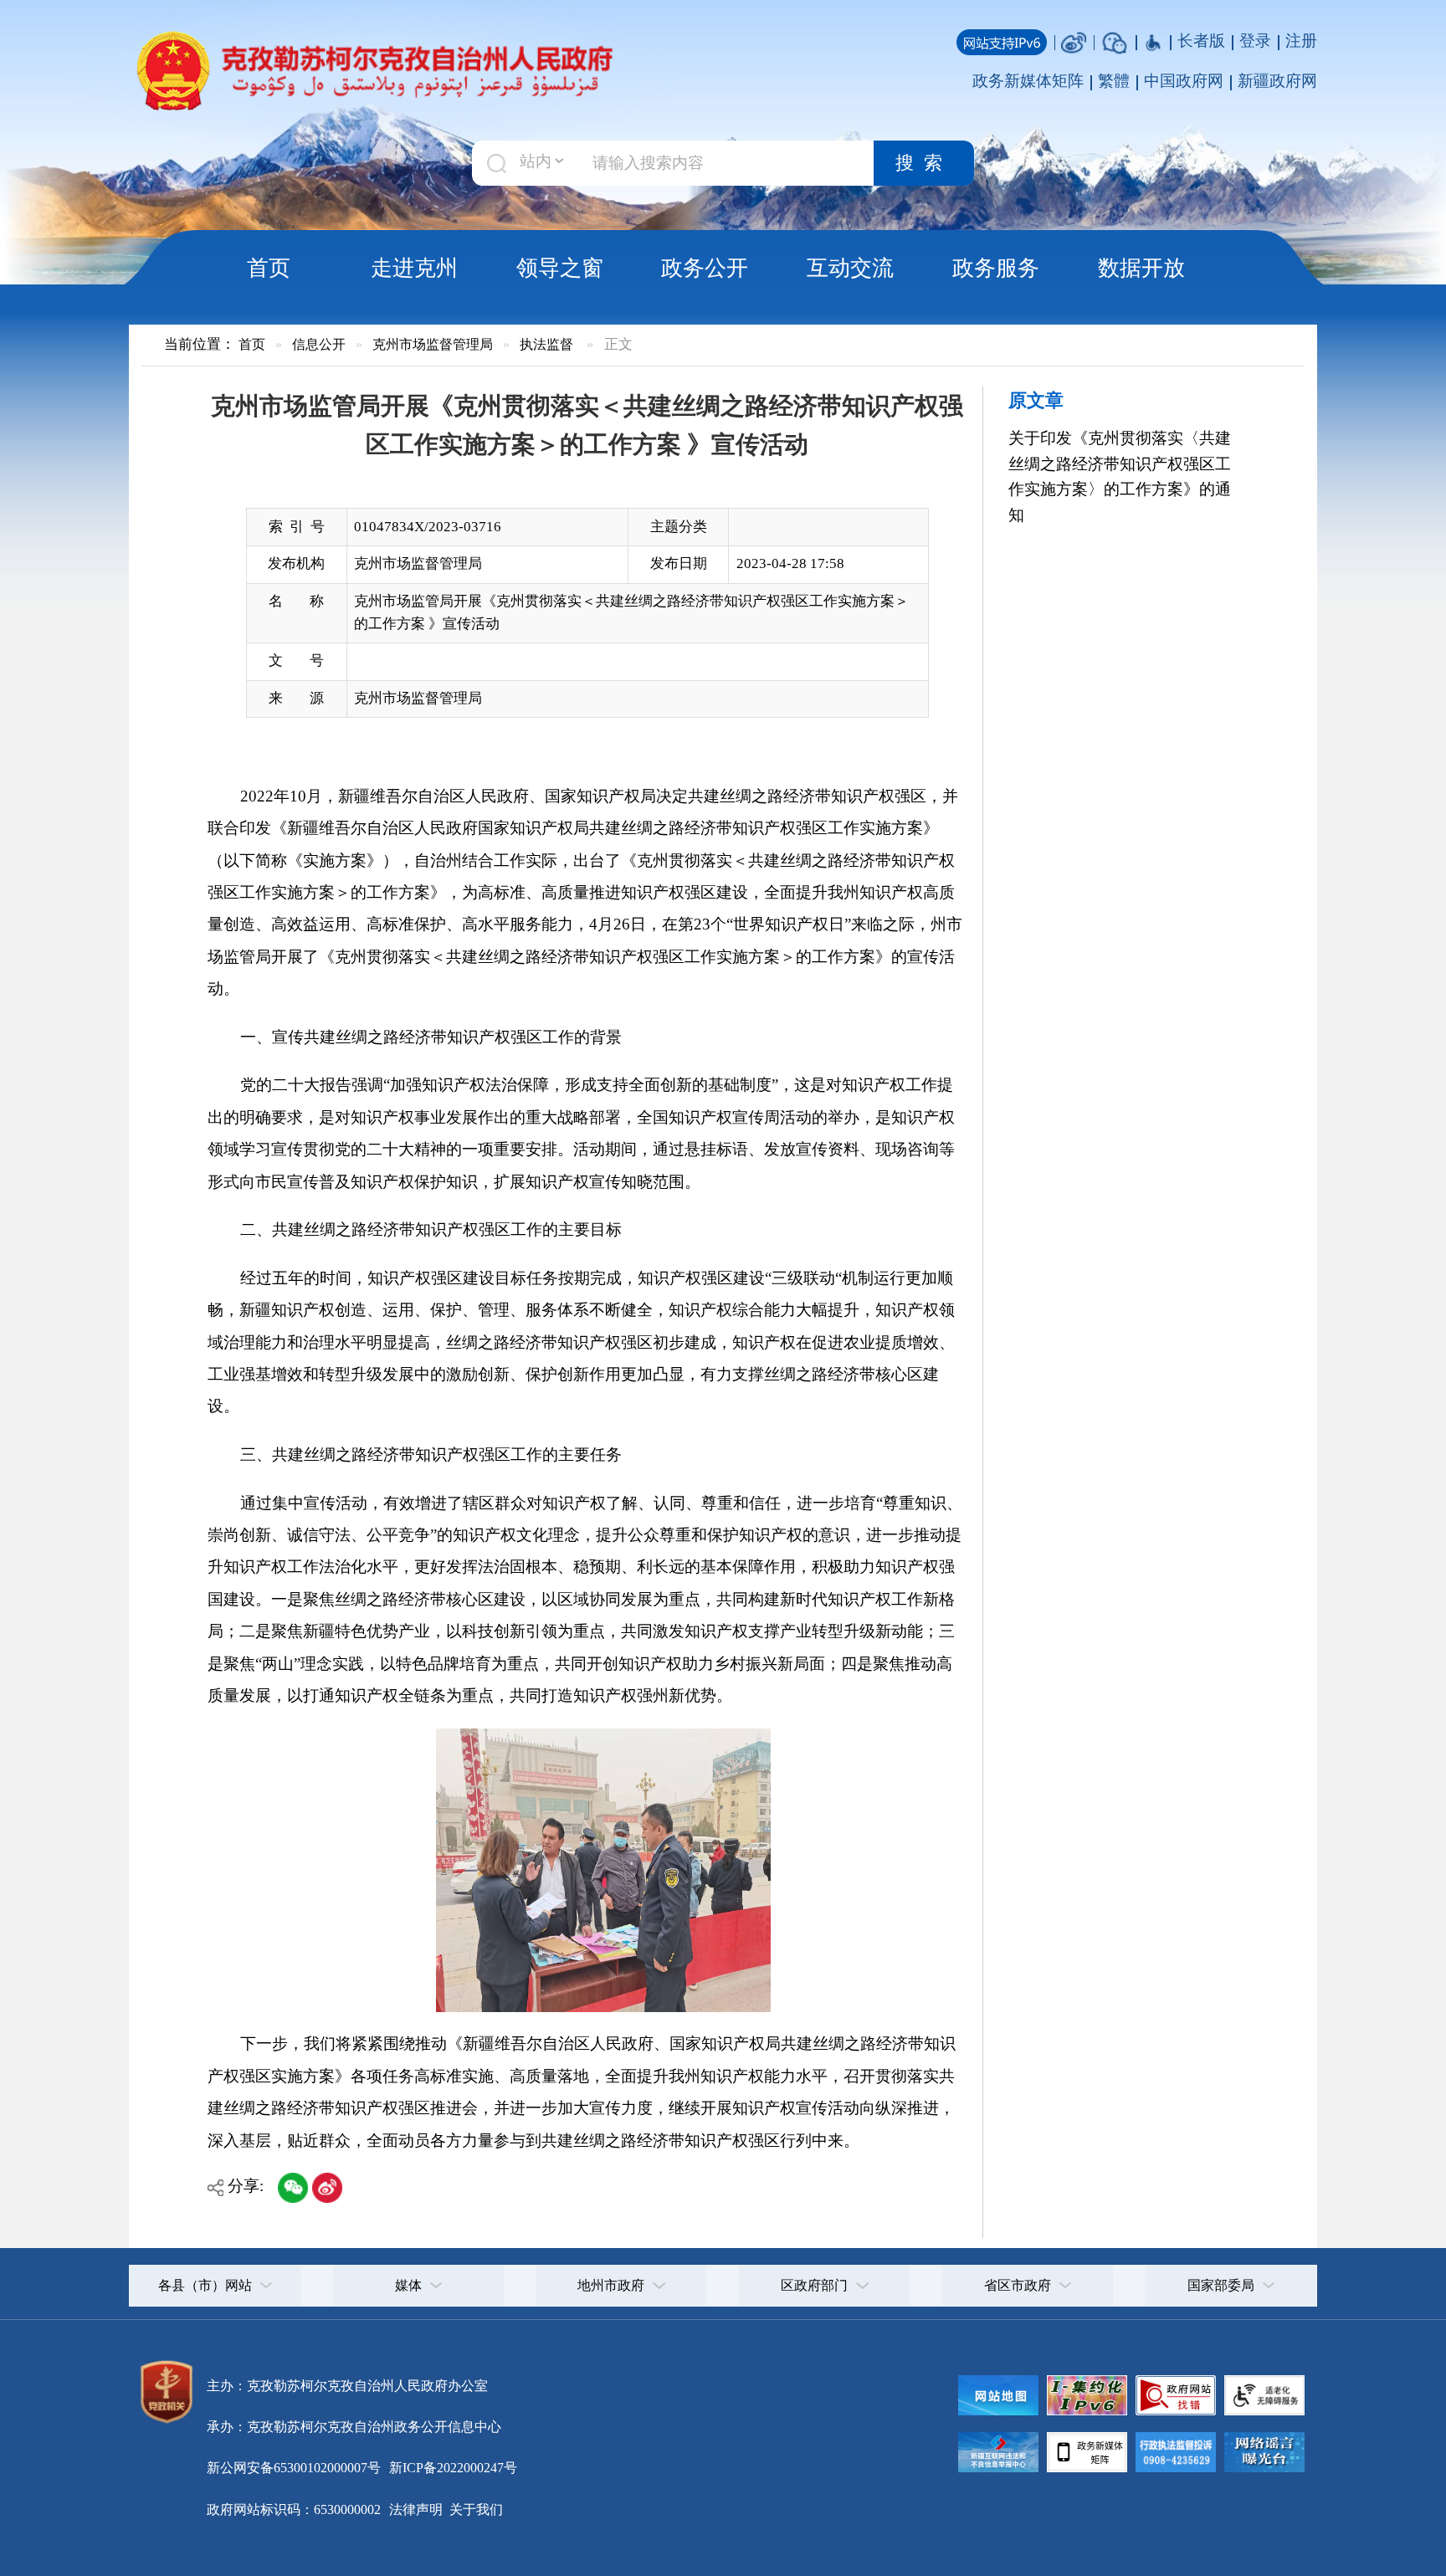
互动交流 (850, 268)
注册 (1301, 41)
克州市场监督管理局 (433, 344)
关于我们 (474, 2509)
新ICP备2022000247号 (451, 2468)
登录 (1255, 41)
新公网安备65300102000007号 (294, 2468)
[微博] (1074, 41)
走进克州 (414, 268)
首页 (269, 268)
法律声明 (416, 2509)
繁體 (1114, 81)
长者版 (1201, 41)
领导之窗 (560, 268)
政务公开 (705, 268)
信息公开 (319, 344)
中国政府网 (1184, 81)
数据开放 (1141, 268)
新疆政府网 (1277, 81)
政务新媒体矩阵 (1028, 81)
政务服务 (996, 268)
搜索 (924, 163)
